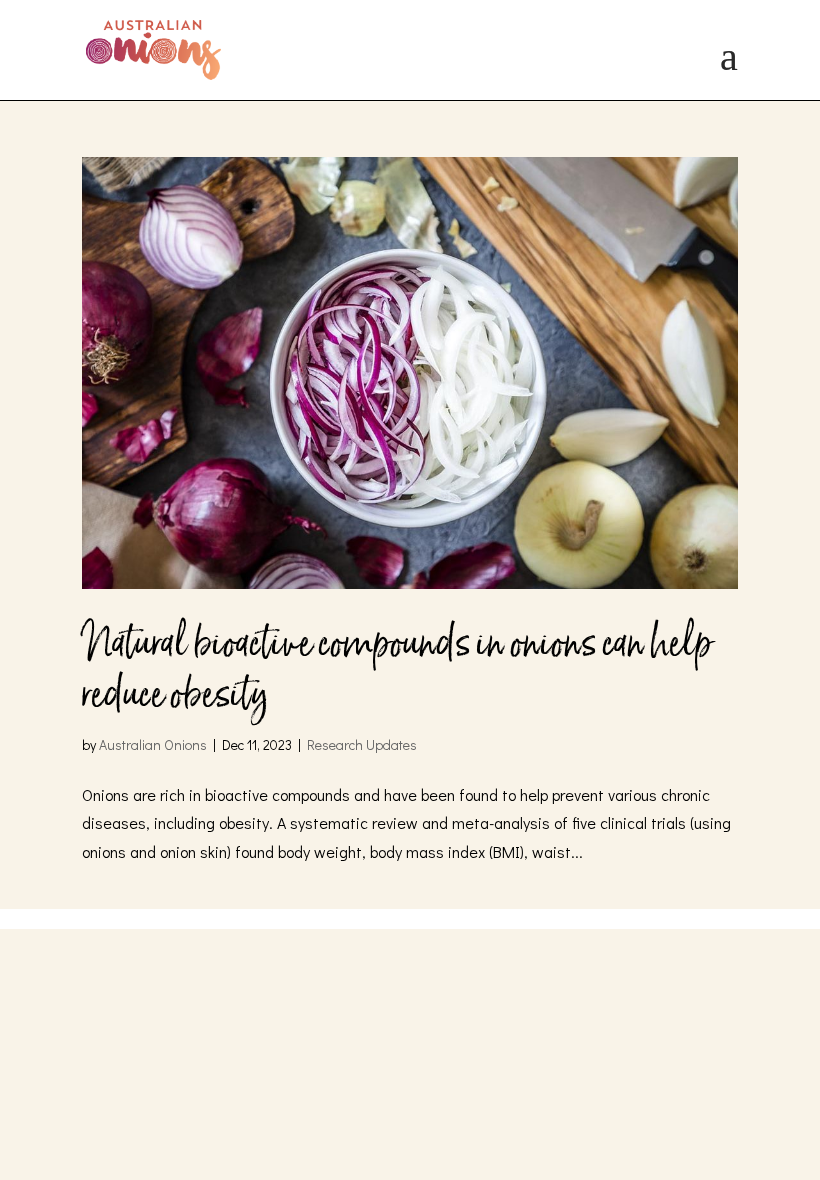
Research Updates (362, 744)
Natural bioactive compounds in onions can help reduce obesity (397, 669)
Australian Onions (153, 744)
